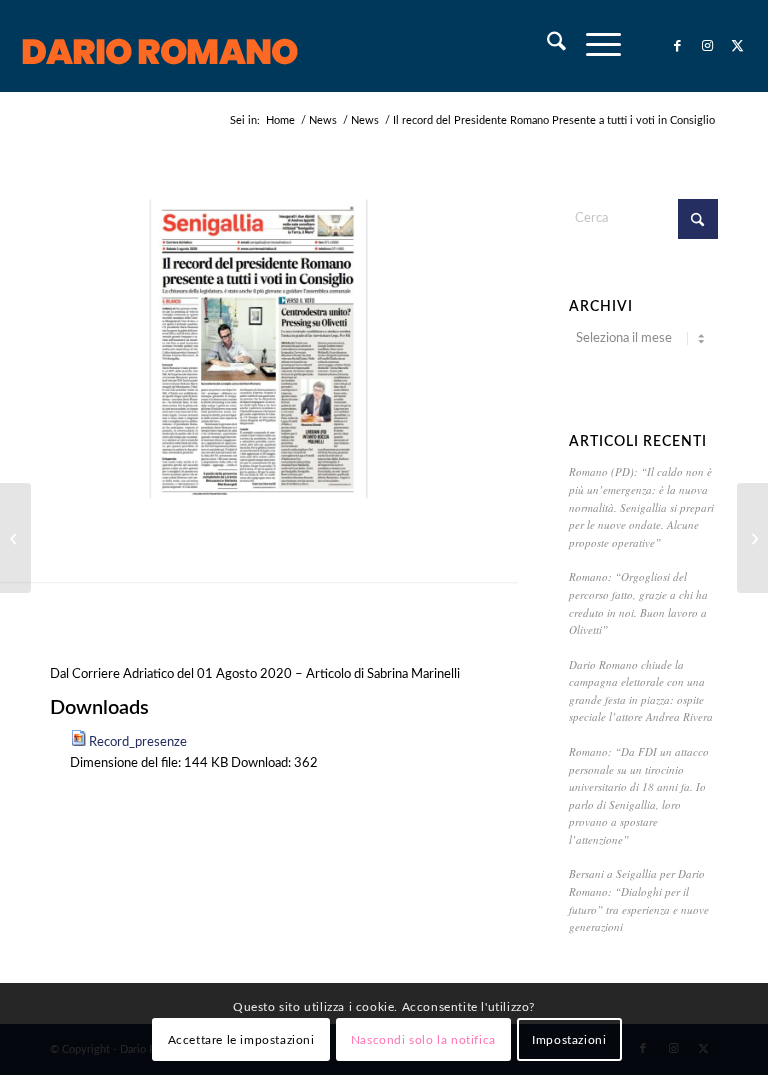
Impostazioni (569, 1040)
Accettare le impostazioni (241, 1040)
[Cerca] (546, 46)
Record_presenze (138, 742)
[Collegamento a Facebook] (678, 46)
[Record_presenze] (258, 349)
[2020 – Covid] (15, 538)
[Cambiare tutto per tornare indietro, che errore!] (752, 538)
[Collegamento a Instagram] (708, 46)
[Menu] (593, 46)
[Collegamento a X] (738, 46)
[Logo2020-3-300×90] (161, 46)
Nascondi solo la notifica (423, 1040)
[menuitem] (546, 46)
